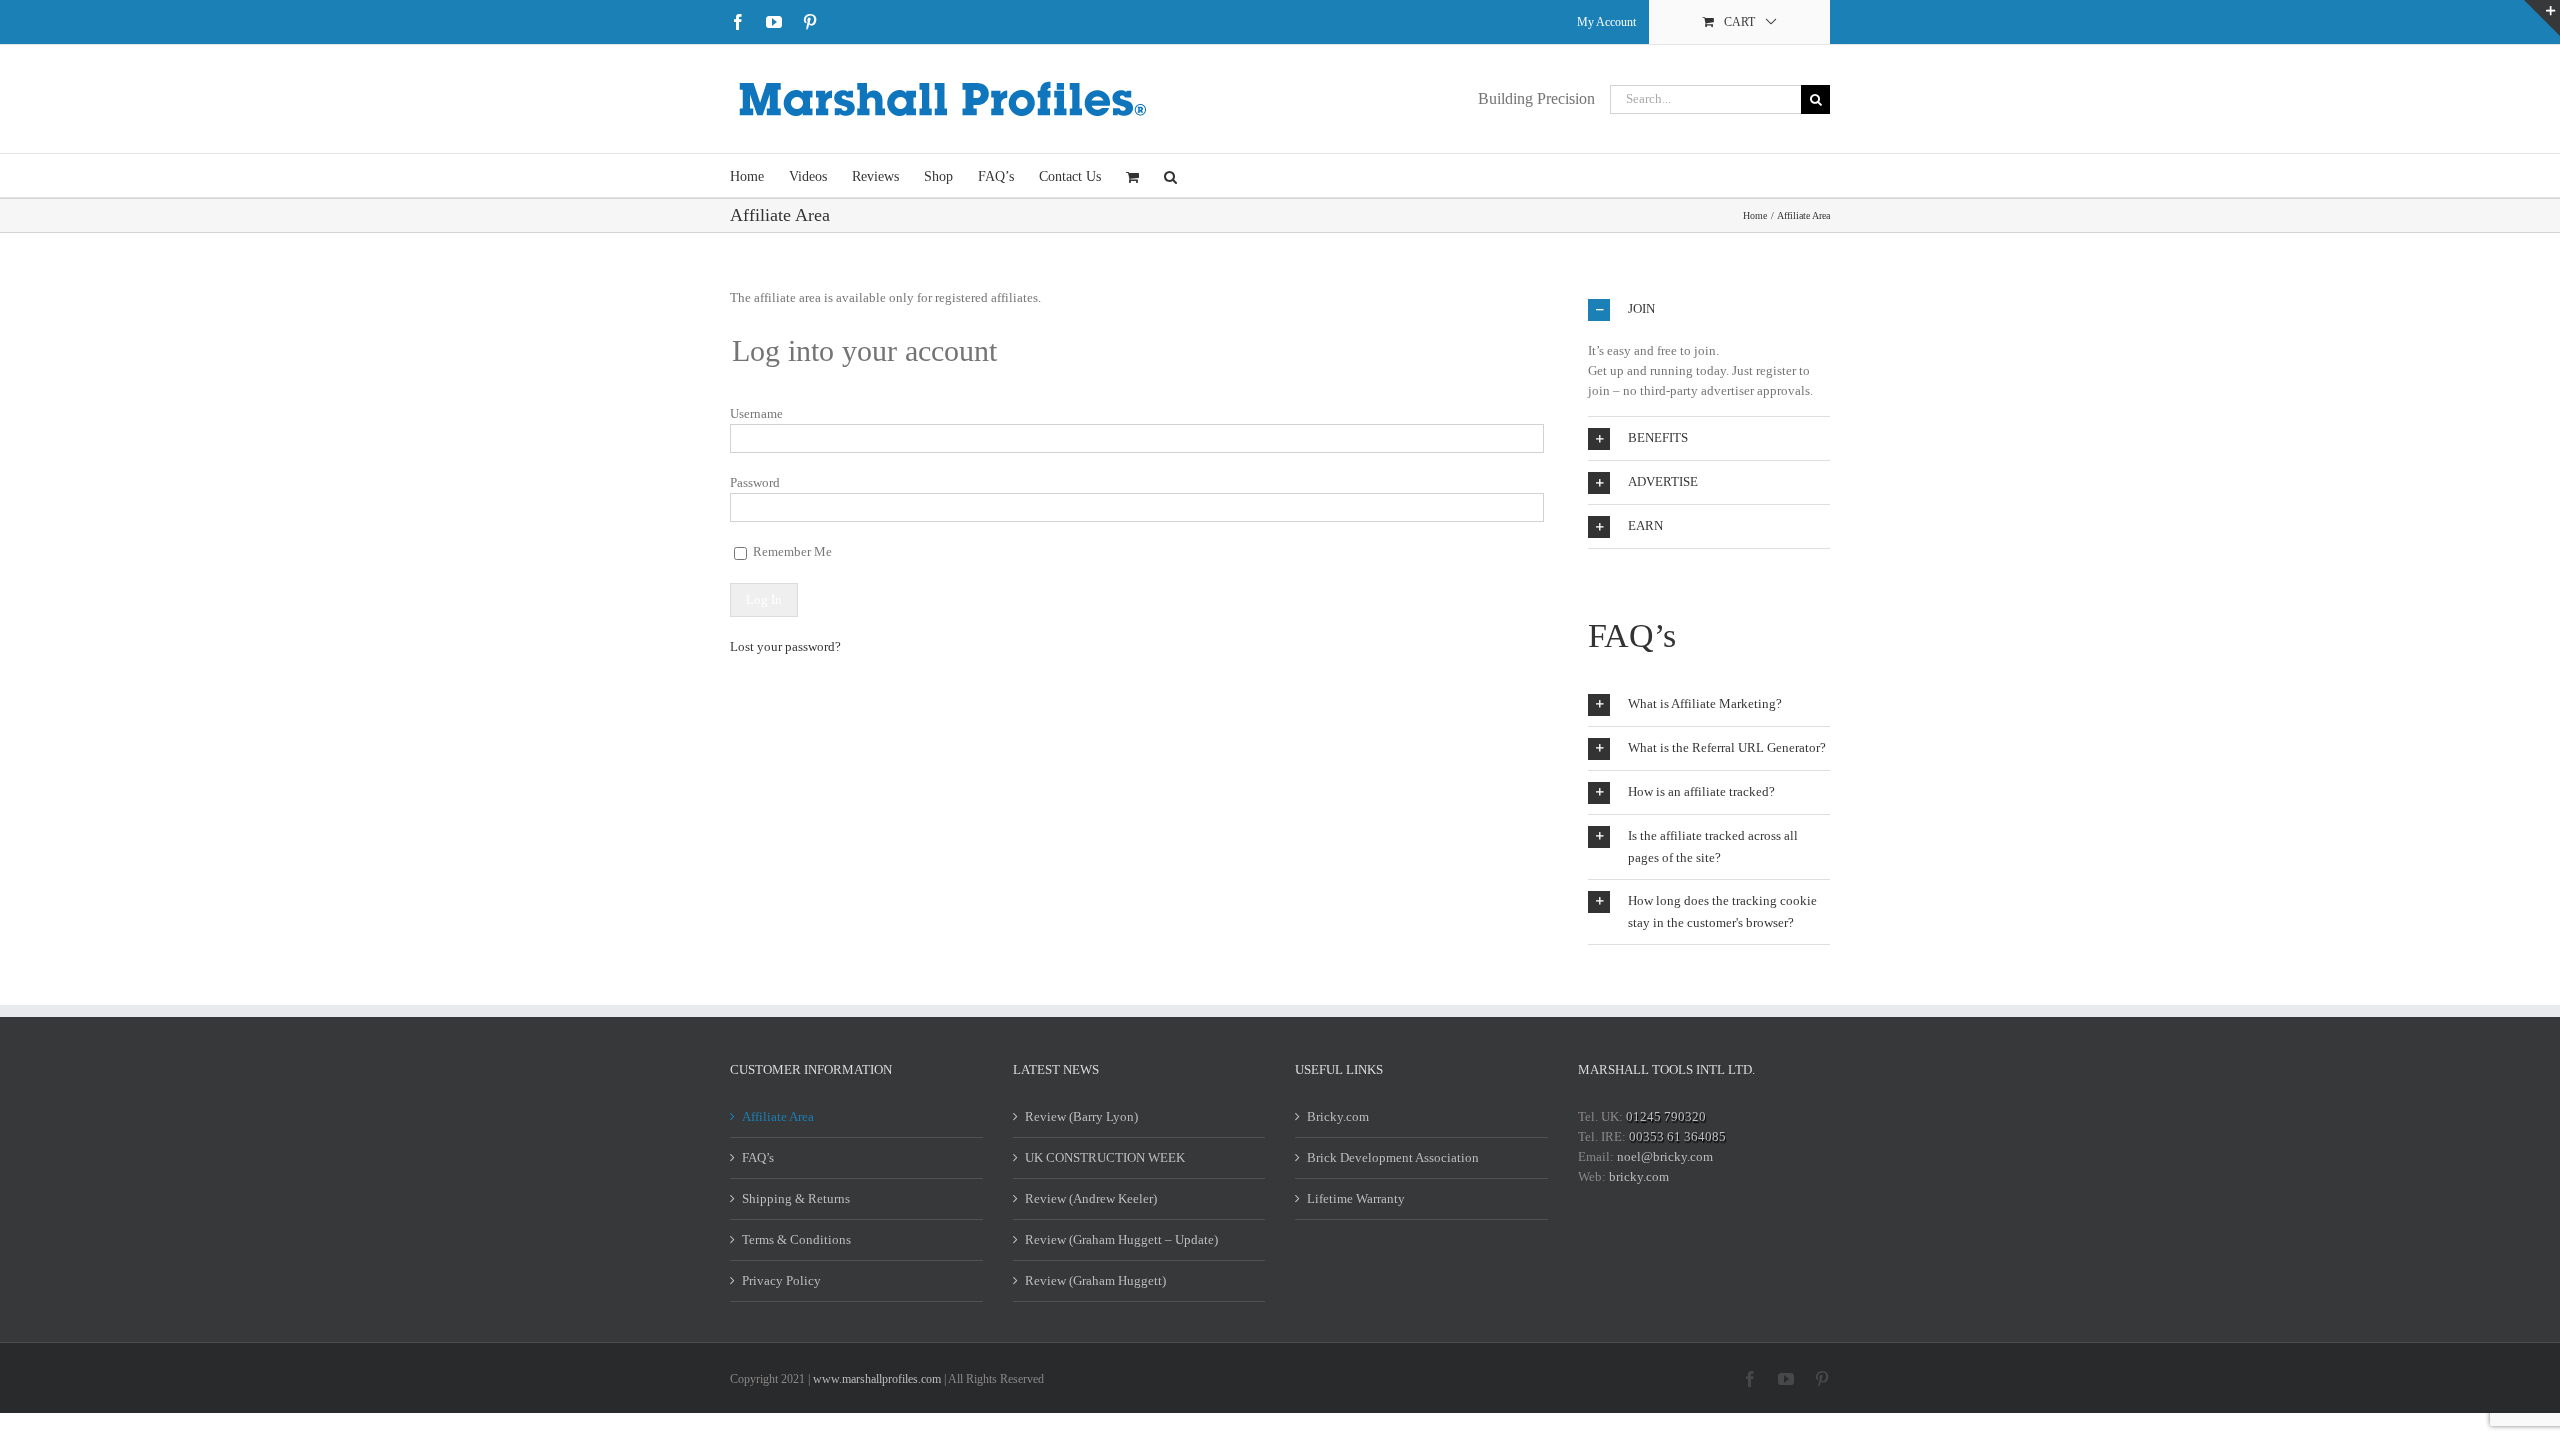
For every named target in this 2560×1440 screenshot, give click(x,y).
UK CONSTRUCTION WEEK (1105, 1157)
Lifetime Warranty (1356, 1198)
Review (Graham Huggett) (1095, 1280)
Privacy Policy (781, 1280)
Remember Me (791, 551)
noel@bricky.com (1665, 1156)
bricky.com (1639, 1176)
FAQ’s (758, 1157)
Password (755, 482)
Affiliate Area (778, 1116)
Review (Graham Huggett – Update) (1121, 1239)
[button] (1170, 175)
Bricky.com (1338, 1116)
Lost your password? (785, 646)
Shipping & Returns (796, 1198)
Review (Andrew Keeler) (1091, 1198)
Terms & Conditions (796, 1239)
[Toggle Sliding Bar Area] (2542, 18)
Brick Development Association (1393, 1157)
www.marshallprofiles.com (877, 1379)
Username (756, 413)
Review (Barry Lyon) (1081, 1116)
